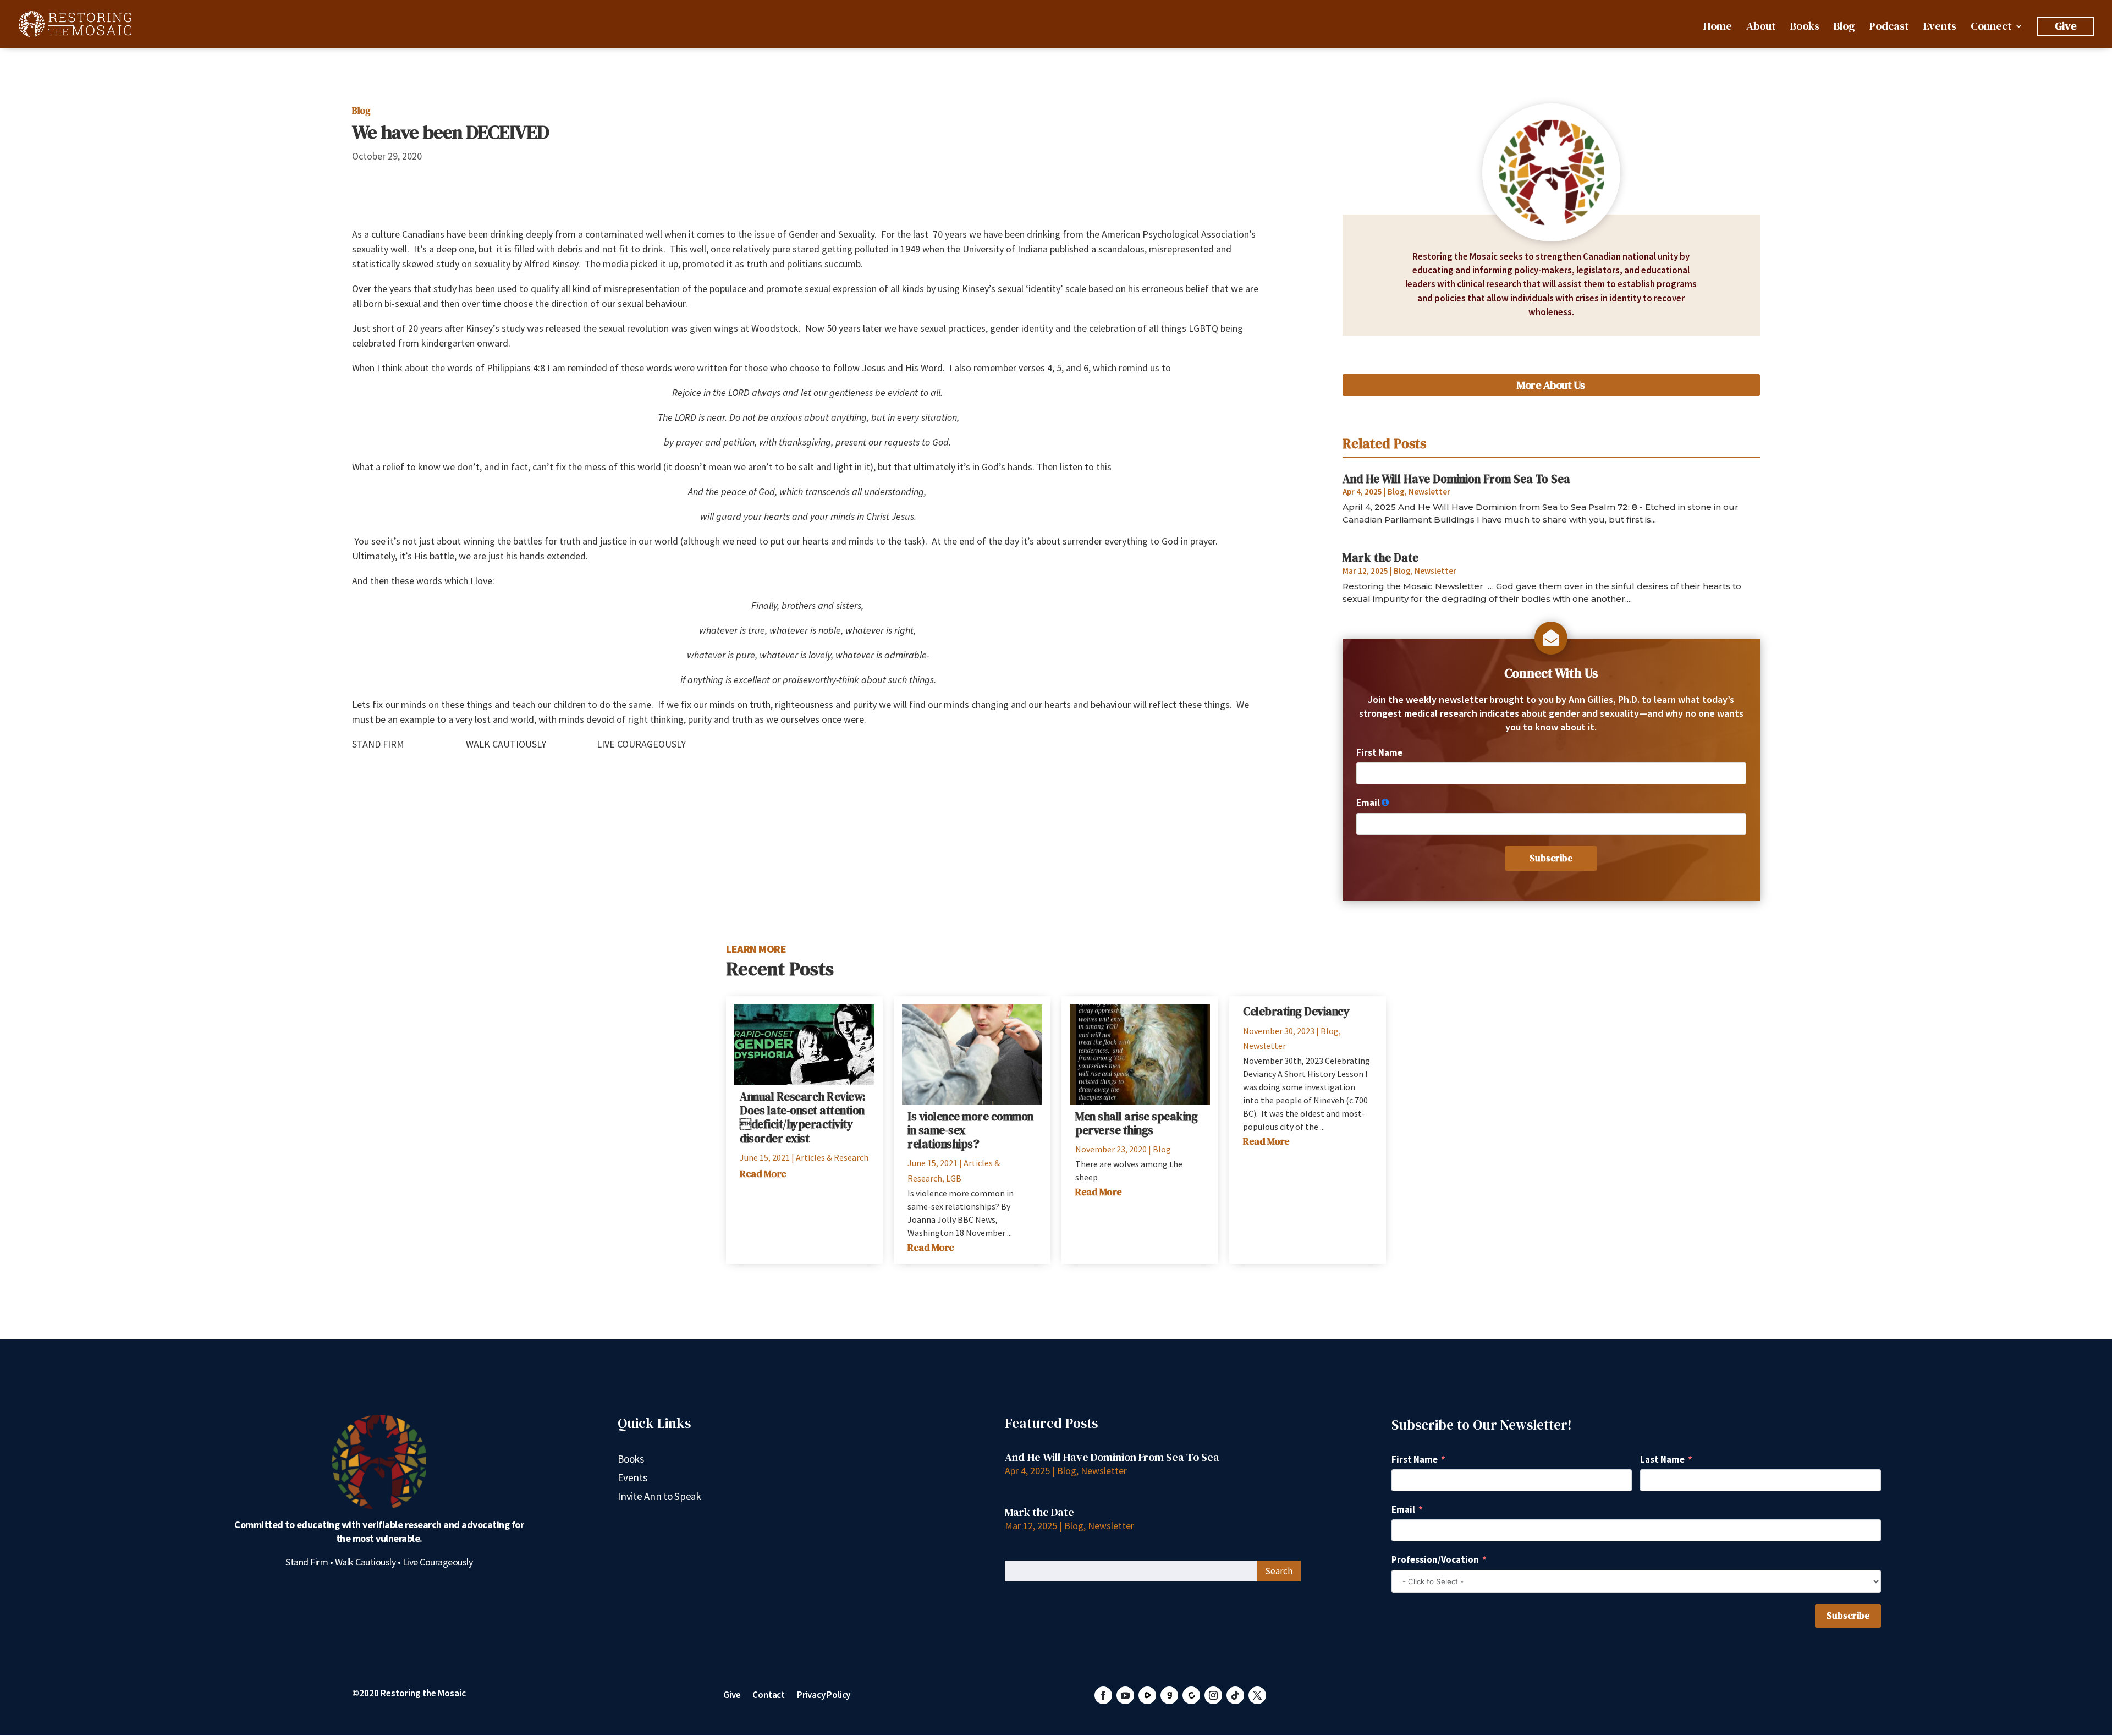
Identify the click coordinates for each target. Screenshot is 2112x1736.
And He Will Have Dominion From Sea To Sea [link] (1456, 479)
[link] (75, 23)
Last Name (1662, 1459)
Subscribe (1551, 858)
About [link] (1761, 28)
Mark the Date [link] (1380, 557)
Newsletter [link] (1429, 491)
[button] (1103, 1695)
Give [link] (2066, 26)
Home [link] (1717, 28)
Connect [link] (1991, 28)
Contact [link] (769, 1696)
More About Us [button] (1551, 385)
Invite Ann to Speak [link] (659, 1498)
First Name (1379, 752)
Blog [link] (1844, 28)
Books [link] (1805, 28)
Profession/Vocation (1435, 1559)
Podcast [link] (1889, 28)
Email (1368, 803)
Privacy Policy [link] (824, 1696)
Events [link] (1940, 28)
